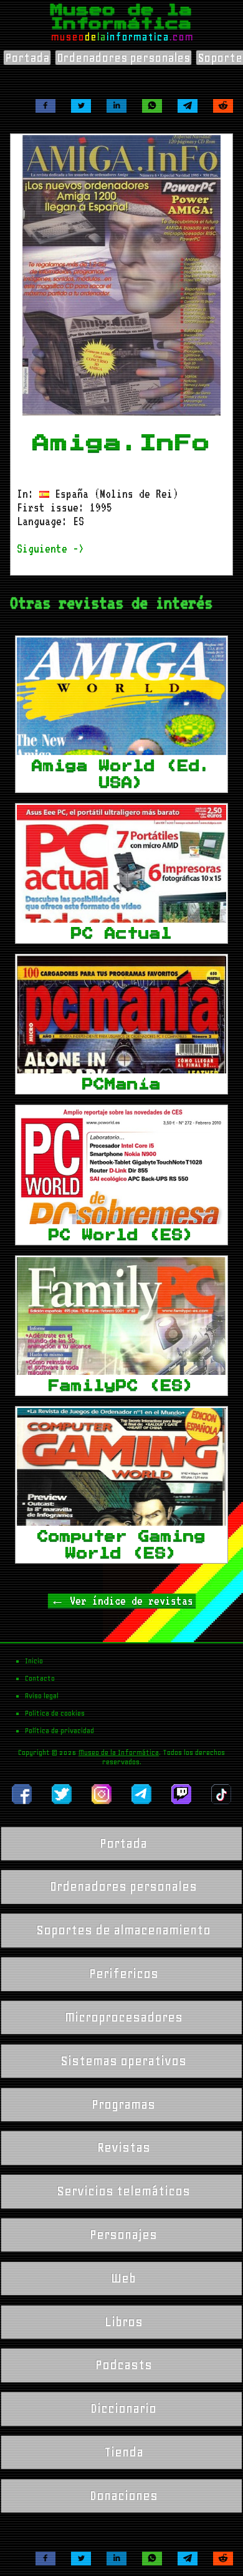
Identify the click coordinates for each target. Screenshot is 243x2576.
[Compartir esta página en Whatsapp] (152, 106)
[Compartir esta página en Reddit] (223, 106)
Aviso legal (42, 1696)
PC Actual (121, 933)
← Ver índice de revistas (122, 1600)
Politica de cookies (55, 1713)
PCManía (121, 1084)
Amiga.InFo (121, 443)
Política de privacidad (60, 1731)
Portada (27, 58)
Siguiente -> (50, 548)
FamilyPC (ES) (121, 1385)
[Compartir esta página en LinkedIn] (117, 106)
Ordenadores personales (123, 58)
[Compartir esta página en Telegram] (188, 106)
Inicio (34, 1661)
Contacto (40, 1678)
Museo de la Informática (119, 1752)
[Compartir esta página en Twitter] (81, 106)
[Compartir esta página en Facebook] (45, 106)
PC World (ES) (121, 1235)
